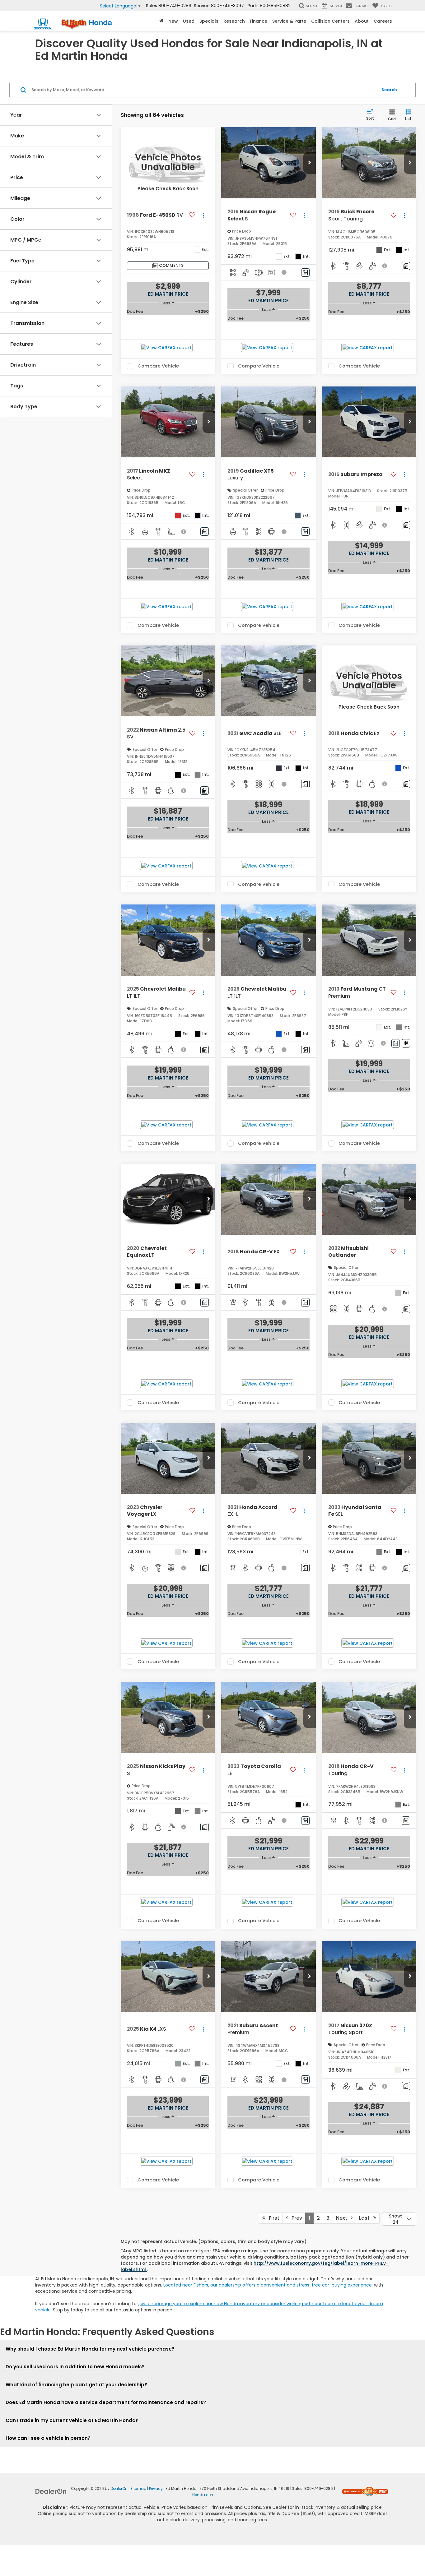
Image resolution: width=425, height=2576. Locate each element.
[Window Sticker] (406, 1043)
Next (343, 2218)
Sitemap (138, 2489)
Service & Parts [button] (289, 21)
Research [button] (234, 21)
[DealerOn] (51, 2491)
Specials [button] (209, 21)
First (272, 2218)
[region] (168, 312)
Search (389, 90)
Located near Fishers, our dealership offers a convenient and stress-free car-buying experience (268, 2285)
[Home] (161, 21)
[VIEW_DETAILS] (168, 163)
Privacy (156, 2489)
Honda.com (203, 2495)
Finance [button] (259, 21)
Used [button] (189, 21)
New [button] (173, 21)
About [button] (362, 21)
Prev (295, 2218)
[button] (310, 163)
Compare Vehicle (158, 366)
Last (366, 2218)
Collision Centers (330, 21)
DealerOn (119, 2489)
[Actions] (203, 215)
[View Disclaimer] (285, 272)
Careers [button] (383, 21)
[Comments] (305, 273)
